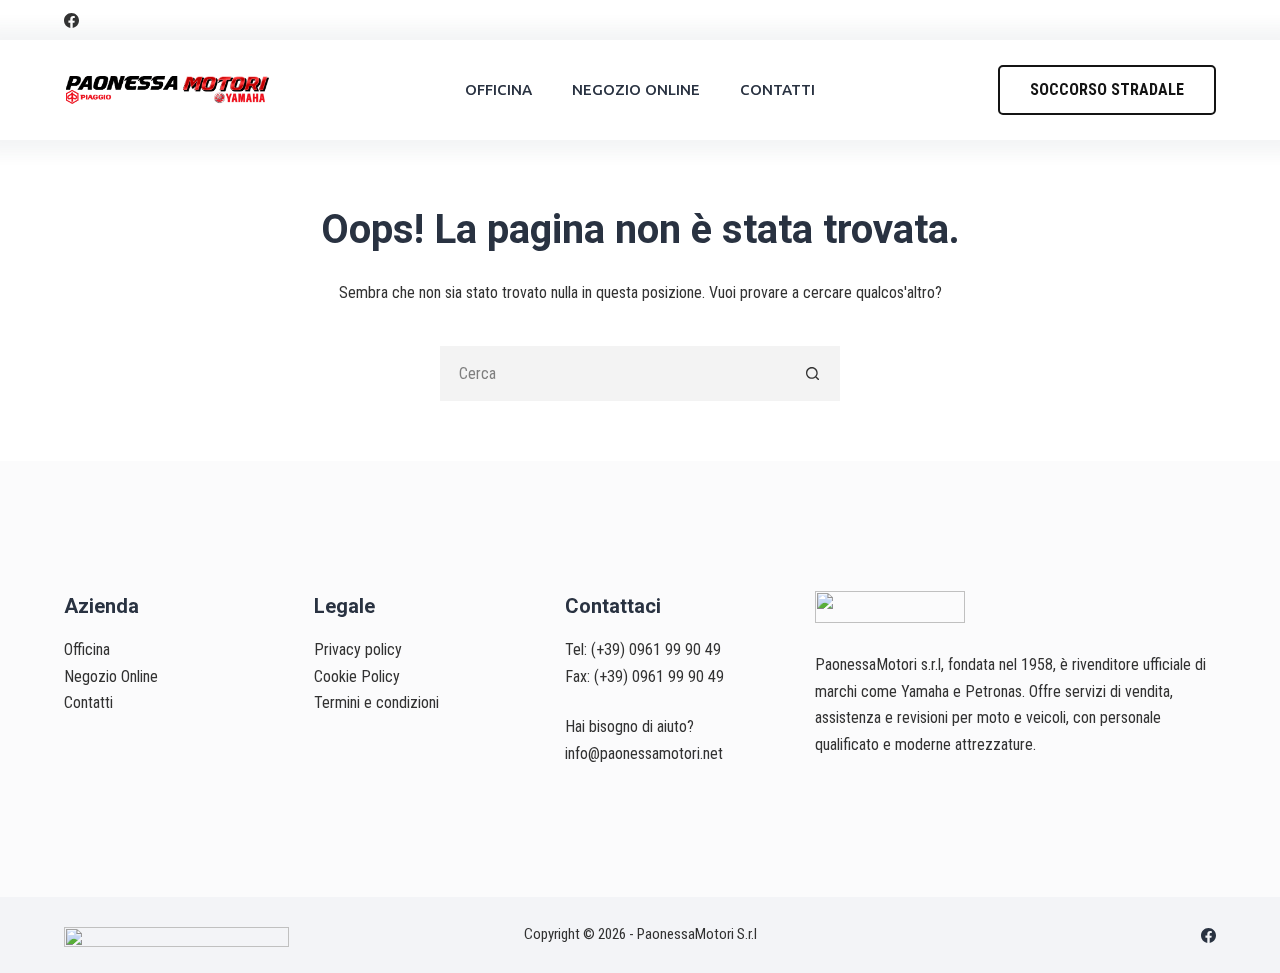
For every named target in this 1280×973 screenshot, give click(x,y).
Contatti (777, 89)
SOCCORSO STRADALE (1107, 89)
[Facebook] (71, 20)
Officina (498, 89)
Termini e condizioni (376, 702)
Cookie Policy (357, 676)
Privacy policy (358, 649)
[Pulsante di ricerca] (812, 373)
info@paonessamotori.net (644, 753)
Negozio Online (636, 89)
